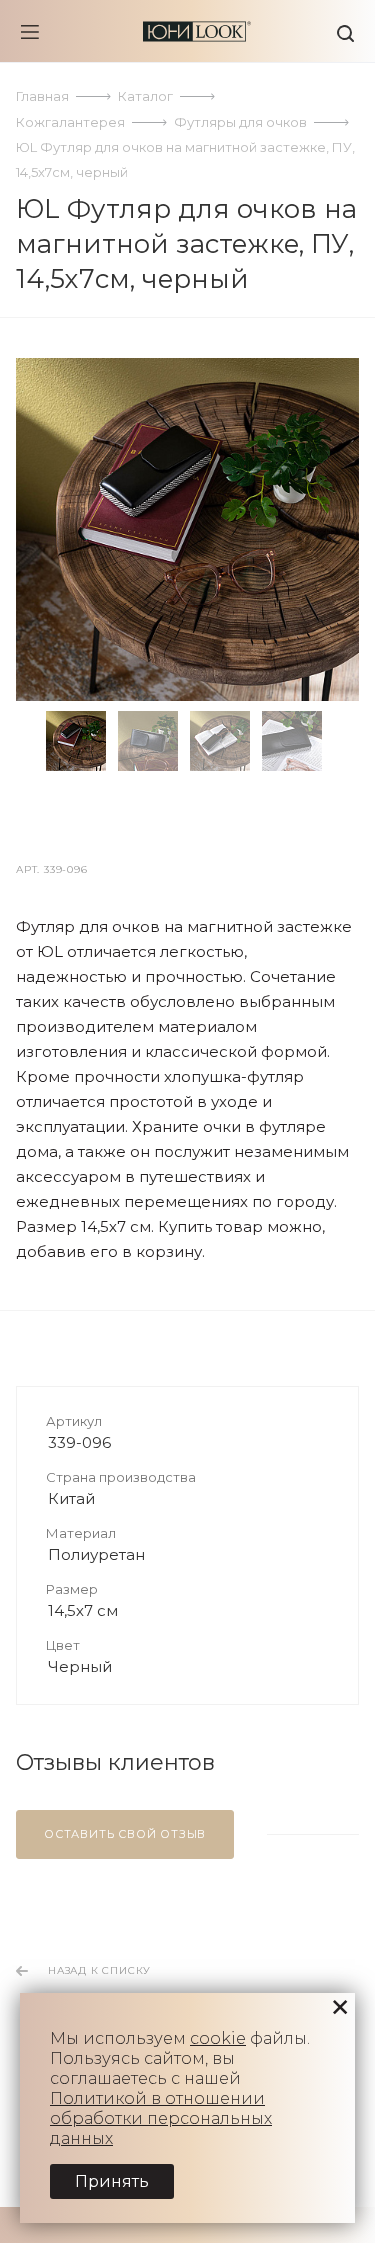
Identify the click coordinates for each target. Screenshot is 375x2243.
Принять (112, 2181)
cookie (218, 2038)
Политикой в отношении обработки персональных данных (161, 2118)
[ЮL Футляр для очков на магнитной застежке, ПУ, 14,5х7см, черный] (187, 529)
